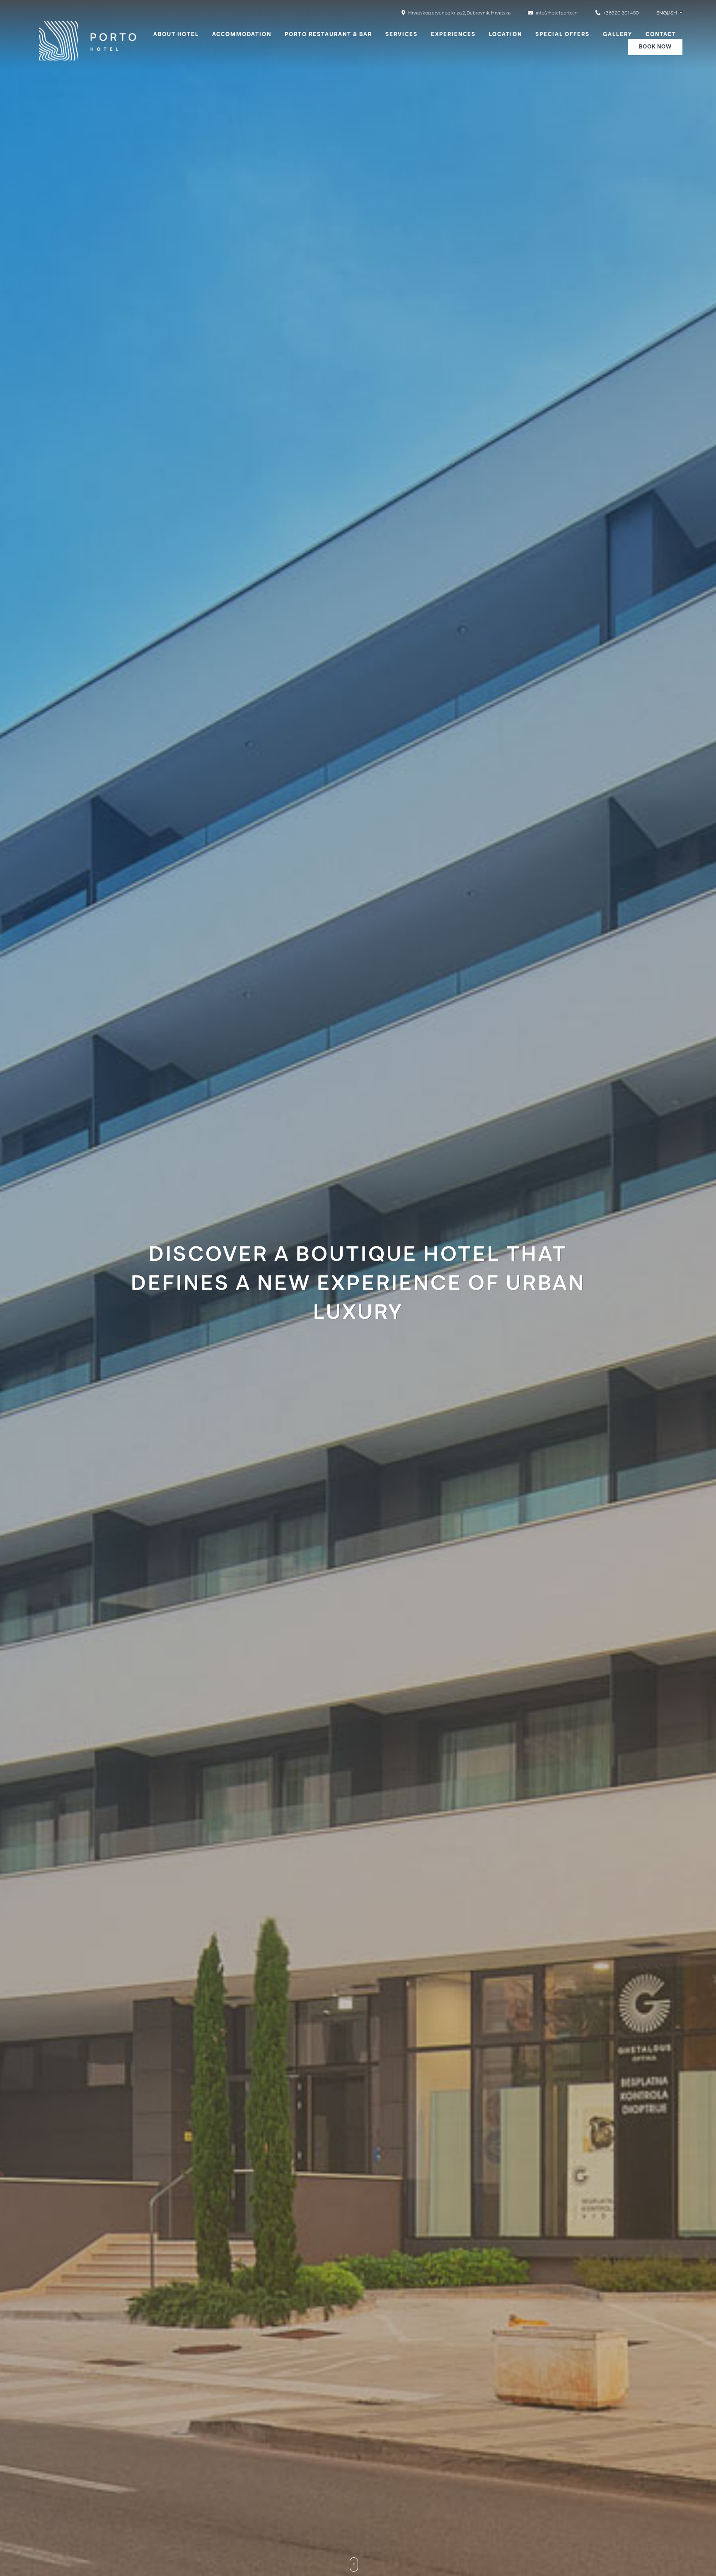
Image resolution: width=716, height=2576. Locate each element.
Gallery (618, 35)
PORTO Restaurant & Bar (328, 35)
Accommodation (242, 35)
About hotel (176, 35)
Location (506, 35)
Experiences (453, 35)
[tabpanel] (358, 1288)
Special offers (562, 35)
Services (402, 35)
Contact (661, 35)
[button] (670, 13)
